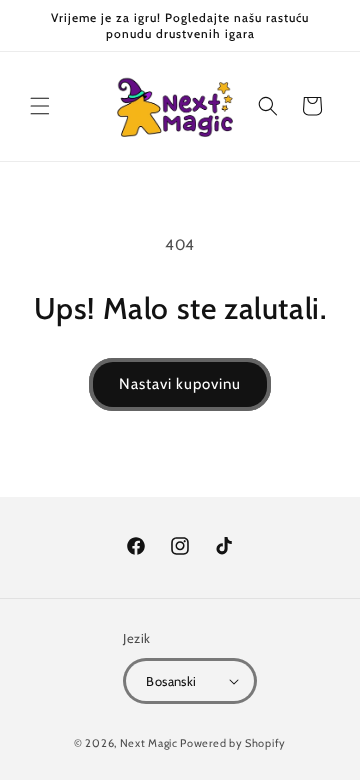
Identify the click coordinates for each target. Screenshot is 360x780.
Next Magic (149, 743)
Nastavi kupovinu (180, 384)
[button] (40, 106)
